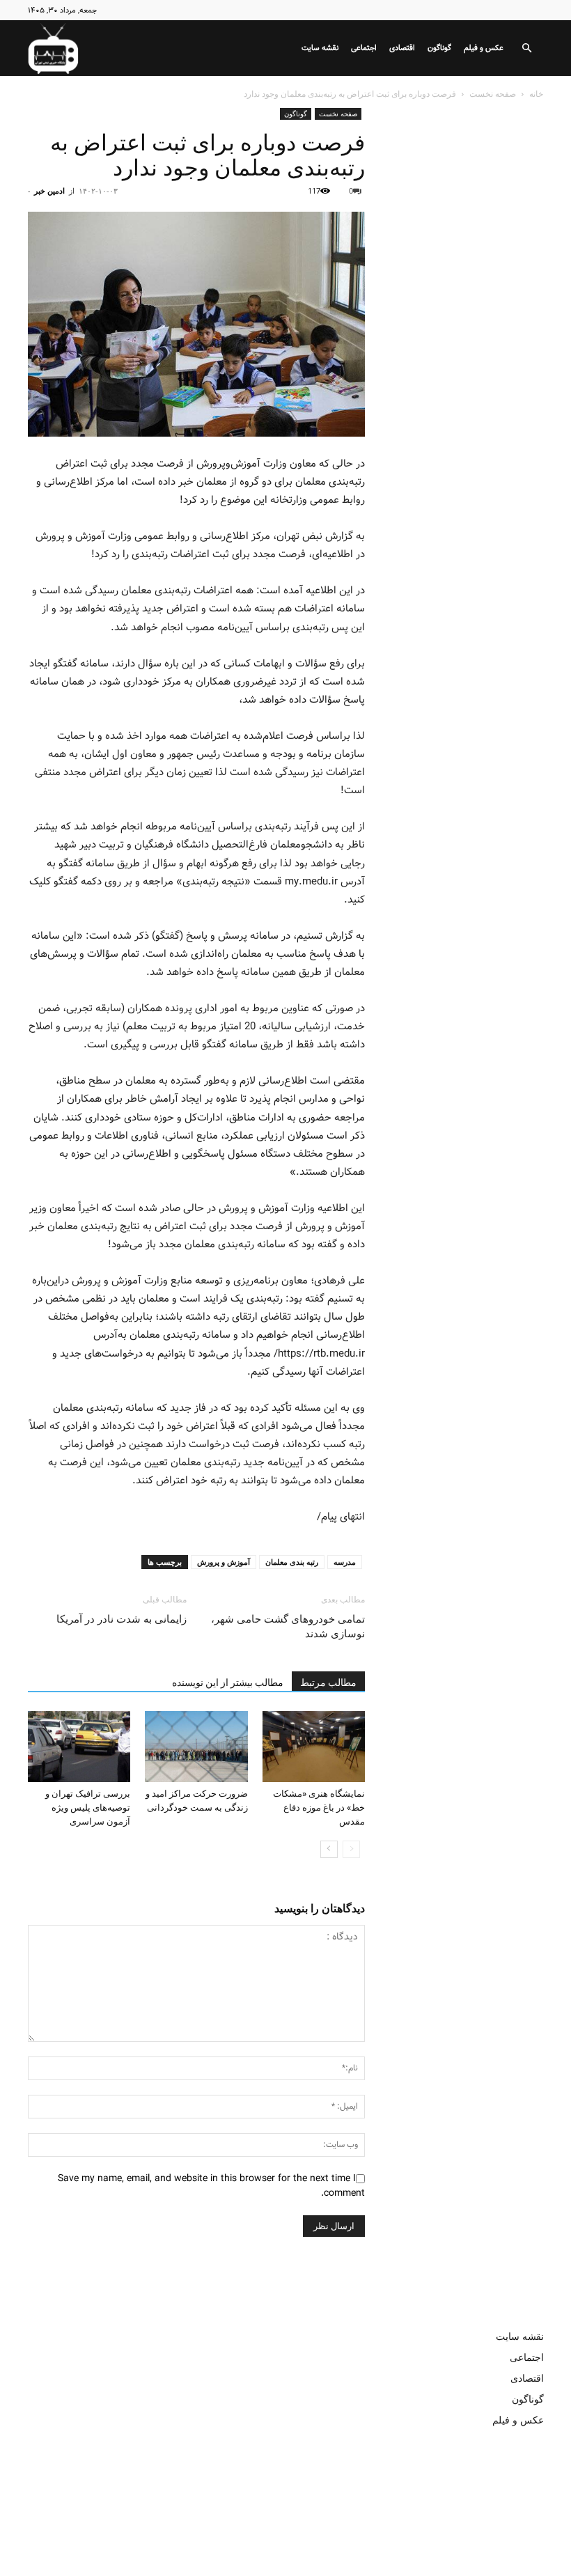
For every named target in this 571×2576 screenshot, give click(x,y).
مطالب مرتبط (328, 1683)
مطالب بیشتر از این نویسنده (228, 1683)
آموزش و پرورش (224, 1562)
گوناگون (439, 48)
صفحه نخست (493, 94)
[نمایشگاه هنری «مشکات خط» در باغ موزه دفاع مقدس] (314, 1746)
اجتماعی (364, 48)
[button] (526, 48)
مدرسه (345, 1562)
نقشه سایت (320, 48)
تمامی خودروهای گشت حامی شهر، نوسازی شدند (288, 1626)
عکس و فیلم (484, 48)
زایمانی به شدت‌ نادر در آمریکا (122, 1619)
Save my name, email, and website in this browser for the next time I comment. (211, 2186)
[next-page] (329, 1849)
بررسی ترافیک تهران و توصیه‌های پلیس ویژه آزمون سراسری (88, 1808)
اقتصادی (402, 48)
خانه (536, 94)
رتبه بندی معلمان (292, 1562)
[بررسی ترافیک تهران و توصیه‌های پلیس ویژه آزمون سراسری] (79, 1746)
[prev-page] (351, 1849)
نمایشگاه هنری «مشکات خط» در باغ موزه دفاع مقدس (319, 1808)
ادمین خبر (49, 190)
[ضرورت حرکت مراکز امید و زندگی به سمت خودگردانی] (196, 1746)
